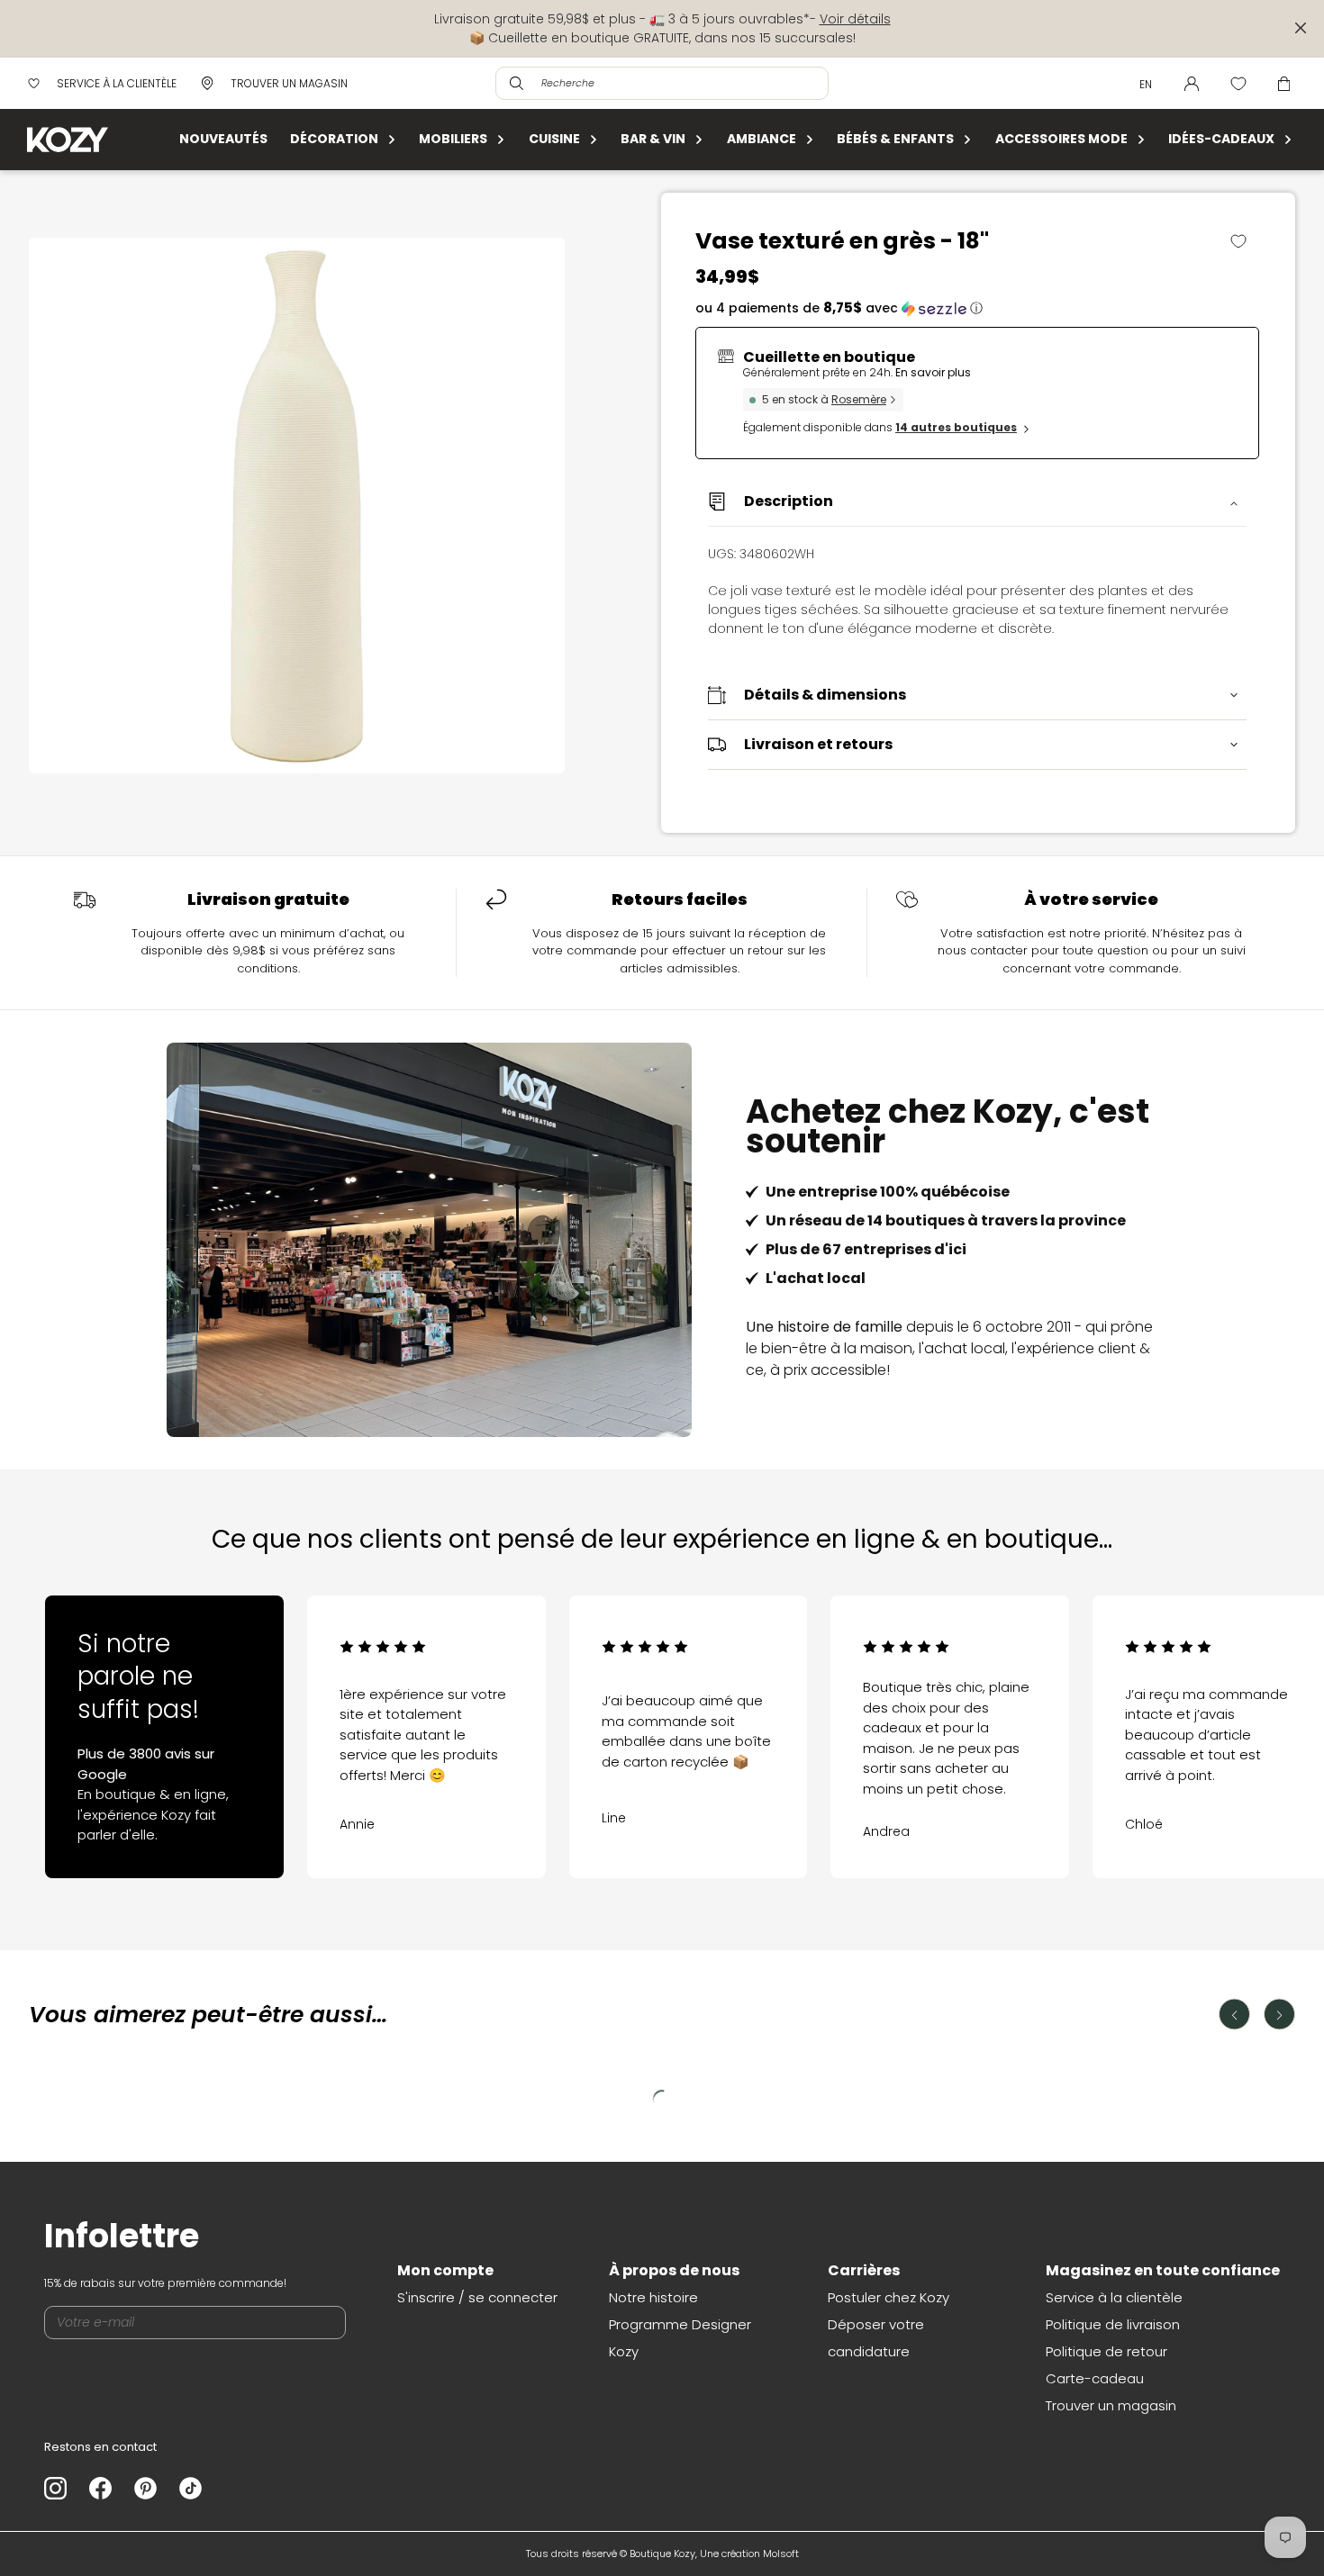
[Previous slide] (88, 1717)
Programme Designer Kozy (680, 2338)
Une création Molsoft (749, 2553)
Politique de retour (1106, 2351)
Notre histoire (653, 2297)
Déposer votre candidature (876, 2338)
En (1146, 84)
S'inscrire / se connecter (477, 2297)
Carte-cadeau (1095, 2378)
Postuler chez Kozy (889, 2297)
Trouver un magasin (1111, 2405)
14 (956, 427)
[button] (977, 308)
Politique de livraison (1113, 2324)
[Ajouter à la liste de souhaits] (1245, 241)
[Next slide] (1237, 1717)
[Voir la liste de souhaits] (1238, 84)
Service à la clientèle (1114, 2297)
